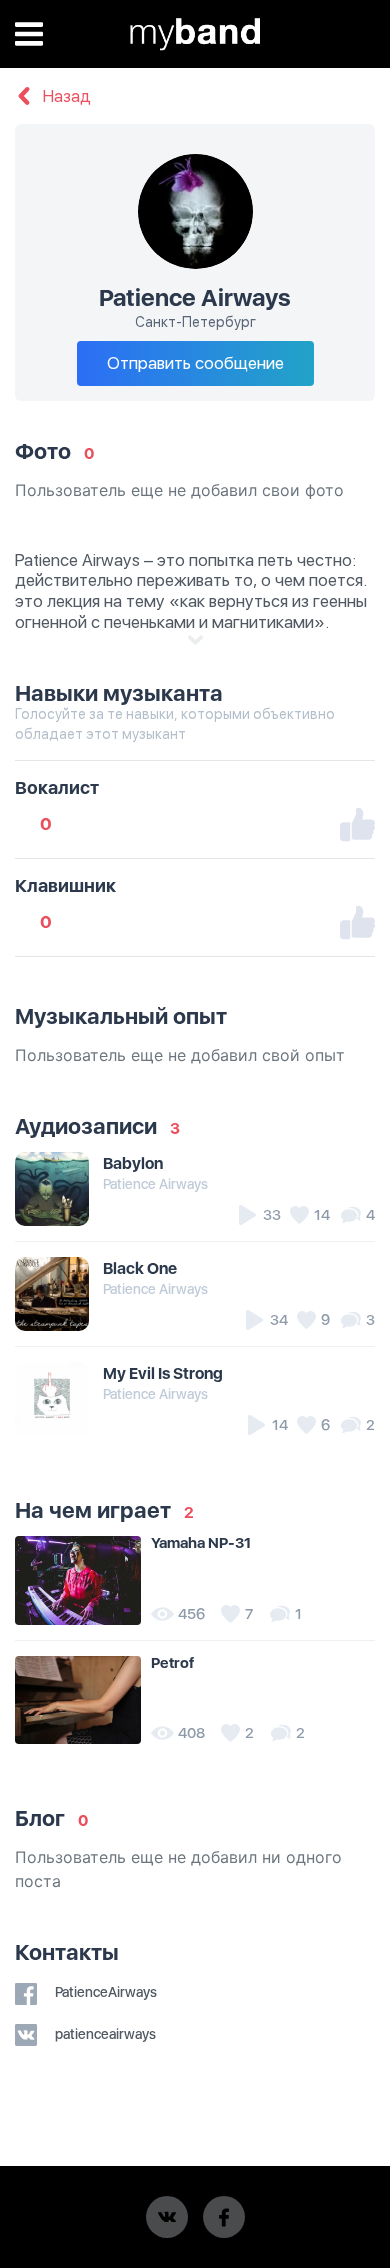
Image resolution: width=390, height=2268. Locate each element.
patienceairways (104, 2034)
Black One (140, 1268)
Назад (65, 97)
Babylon (133, 1163)
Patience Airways (155, 1184)
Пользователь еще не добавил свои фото (179, 490)
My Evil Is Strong (163, 1373)
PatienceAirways (104, 1992)
